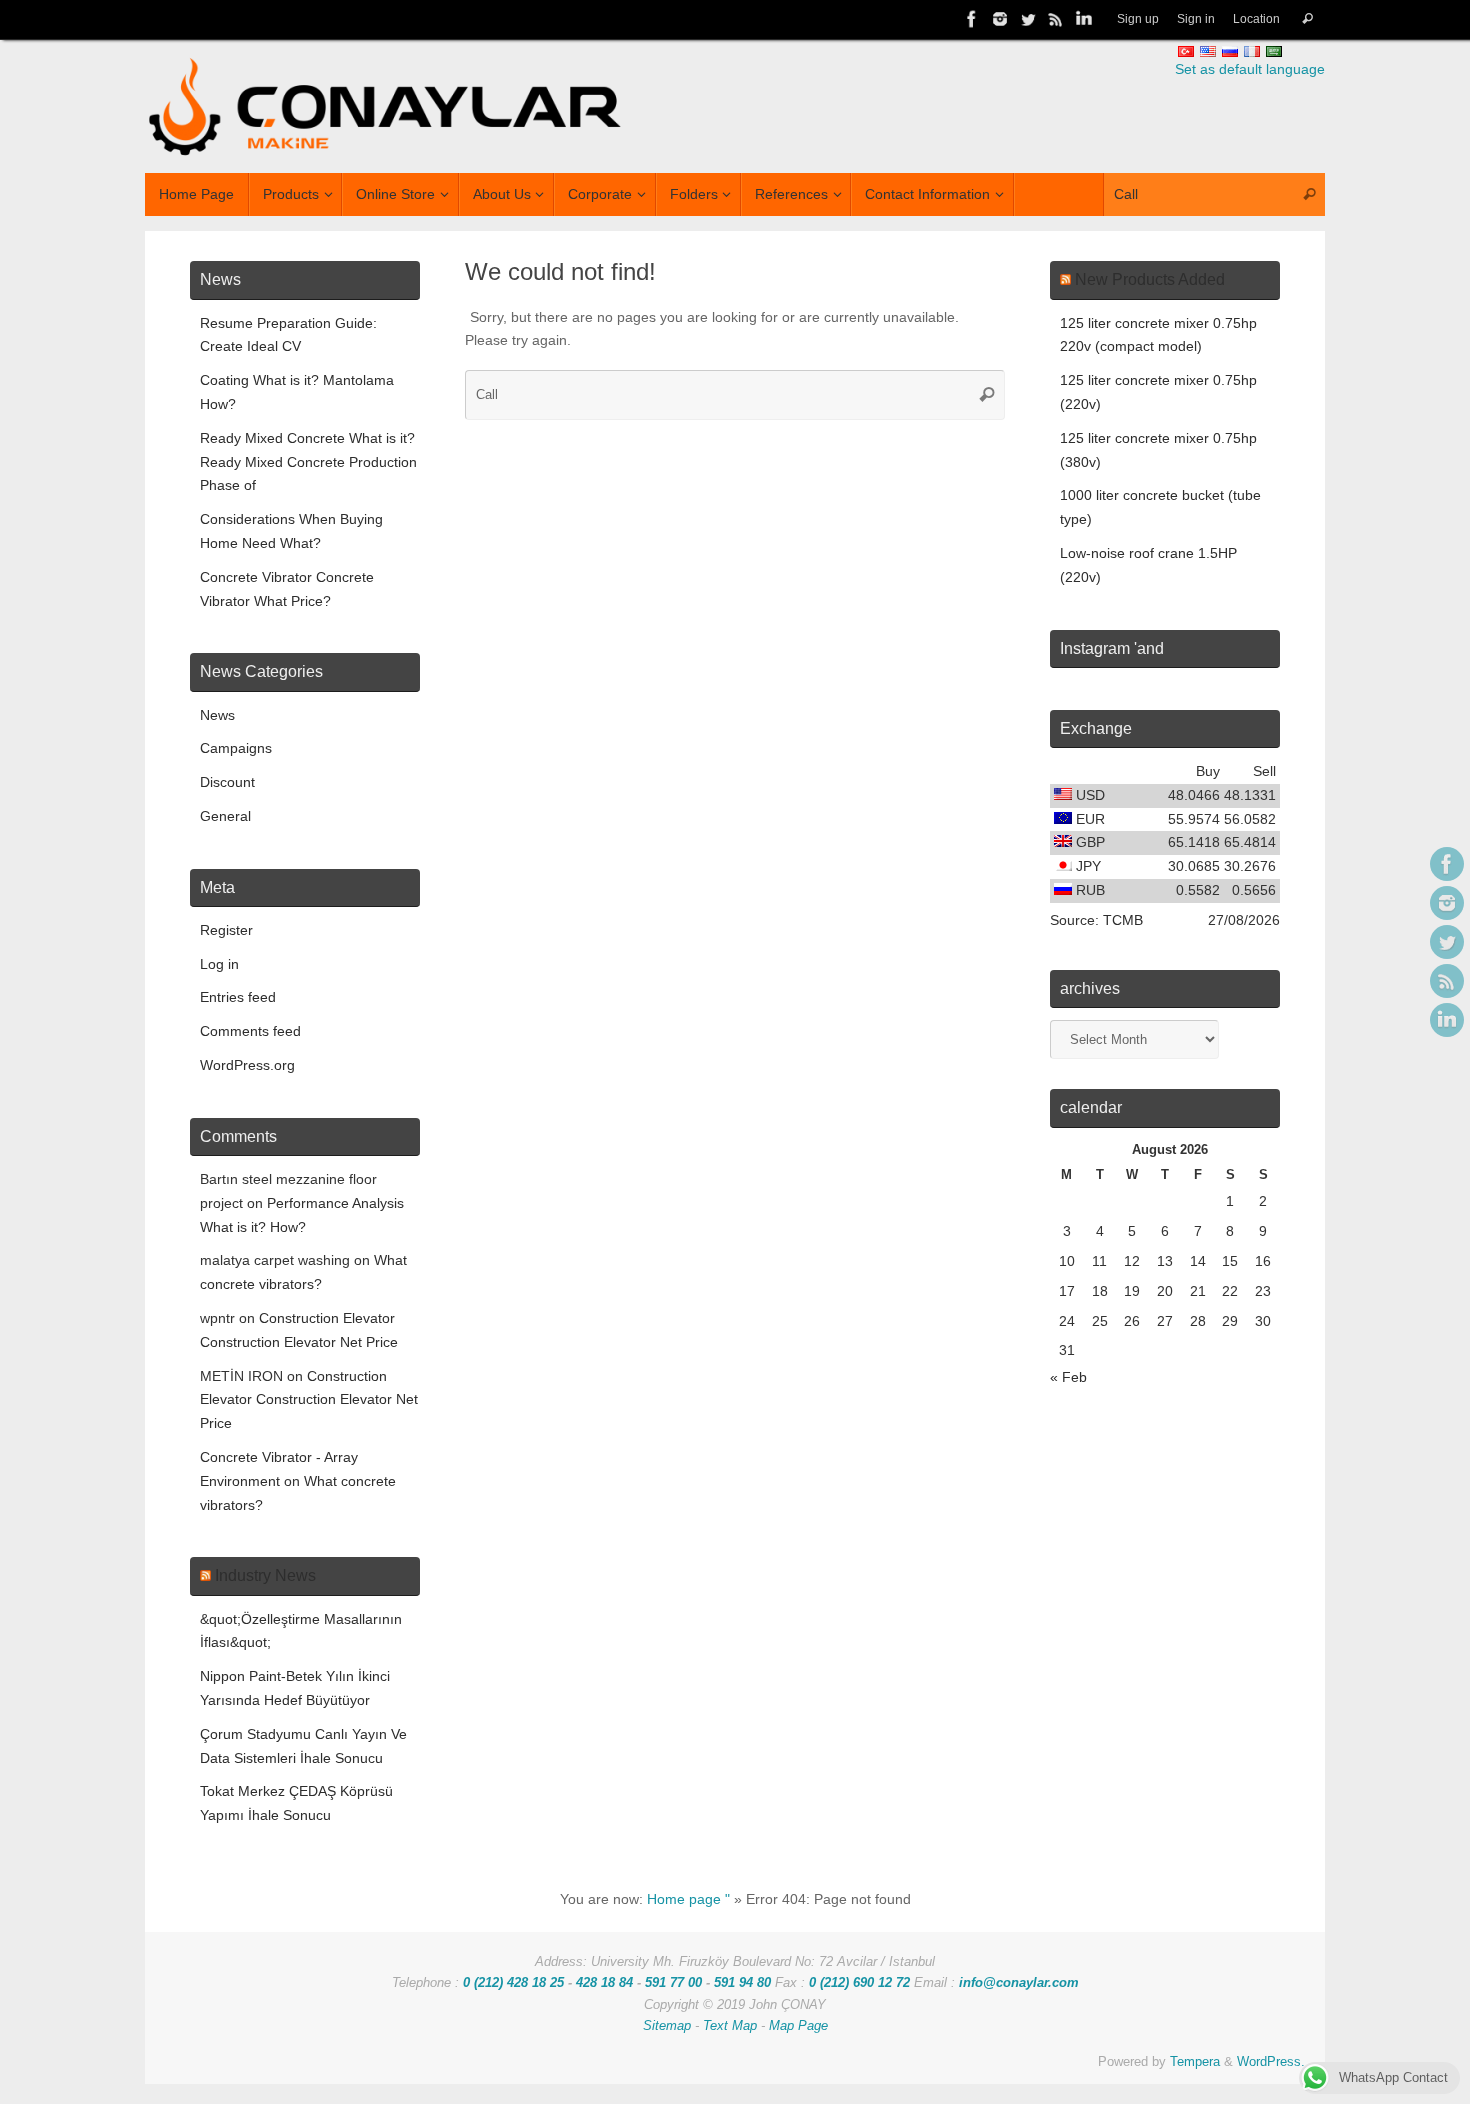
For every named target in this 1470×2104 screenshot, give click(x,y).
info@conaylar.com (1019, 1983)
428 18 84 (604, 1983)
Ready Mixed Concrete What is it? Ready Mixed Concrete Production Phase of (308, 462)
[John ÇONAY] (1084, 19)
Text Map (730, 2026)
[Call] (1307, 19)
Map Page (798, 2026)
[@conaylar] (1028, 19)
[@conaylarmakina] (972, 19)
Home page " (688, 1899)
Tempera (1195, 2062)
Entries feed (238, 997)
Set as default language (1250, 69)
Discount (227, 782)
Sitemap (667, 2026)
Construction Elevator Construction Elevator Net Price (309, 1400)
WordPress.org (247, 1065)
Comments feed (250, 1031)
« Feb (1068, 1377)
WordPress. (1271, 2062)
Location (1256, 19)
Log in (219, 964)
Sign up (1138, 19)
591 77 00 (673, 1983)
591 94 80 (742, 1983)
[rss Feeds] (1056, 19)
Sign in (1196, 19)
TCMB (1123, 920)
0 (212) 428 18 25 (513, 1983)
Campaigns (236, 748)
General (225, 816)
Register (226, 930)
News (217, 715)
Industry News (265, 1575)
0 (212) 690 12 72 (859, 1983)
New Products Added (1150, 279)
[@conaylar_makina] (1000, 19)
